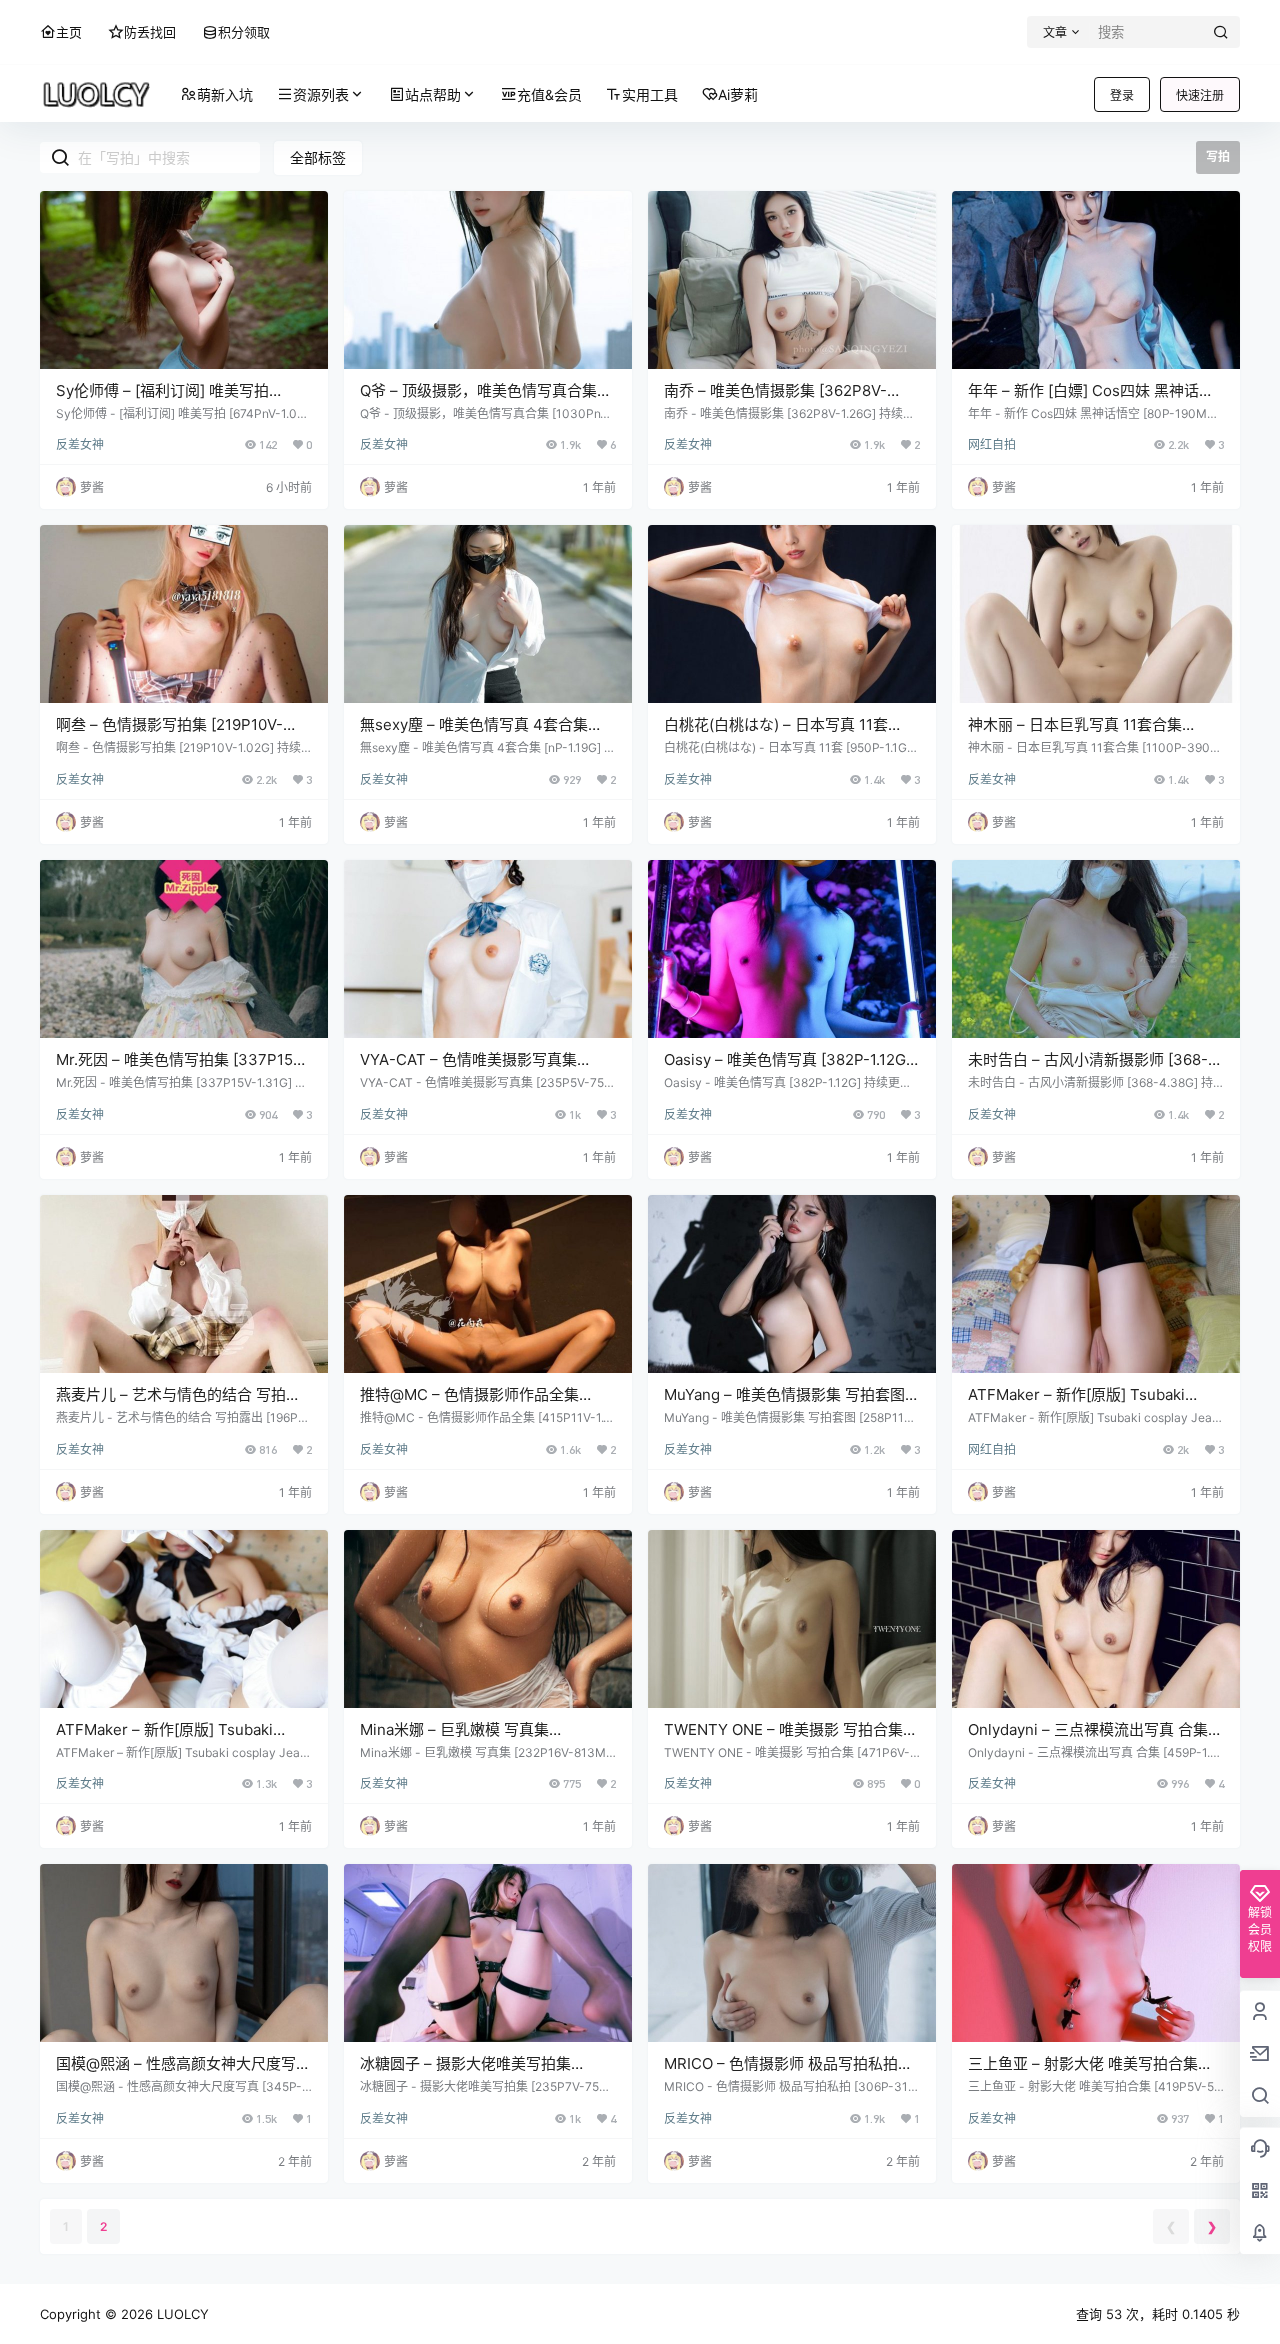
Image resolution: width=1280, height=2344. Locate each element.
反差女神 (80, 444)
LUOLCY (181, 2314)
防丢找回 (150, 32)
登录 (1122, 95)
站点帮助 (433, 94)
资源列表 (321, 94)
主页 (69, 32)
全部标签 (318, 157)
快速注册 (1200, 95)
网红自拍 (992, 444)
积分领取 (244, 32)
